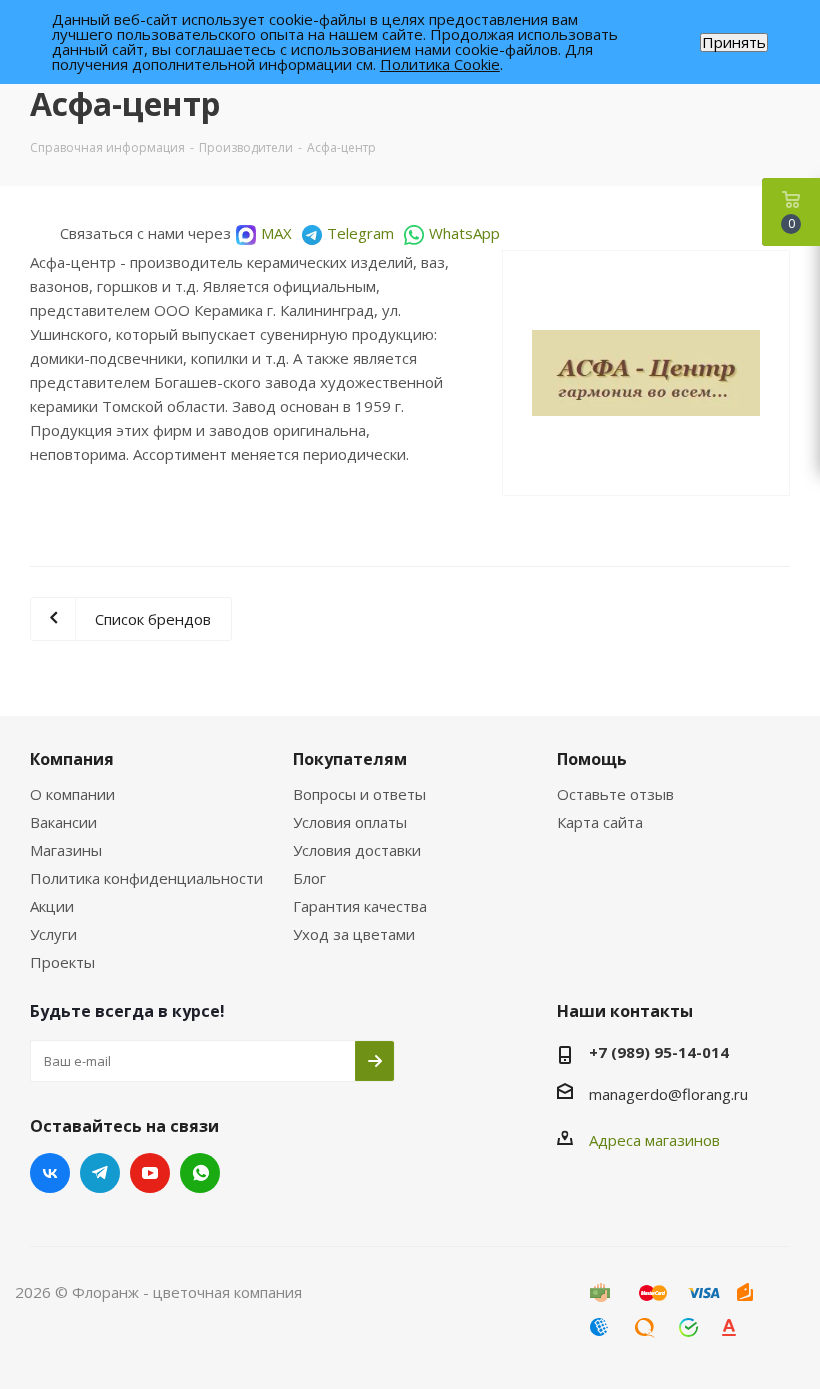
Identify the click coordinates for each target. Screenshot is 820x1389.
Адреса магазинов (654, 1140)
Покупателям (350, 759)
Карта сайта (600, 822)
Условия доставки (357, 850)
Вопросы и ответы (359, 794)
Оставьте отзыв (615, 794)
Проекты (62, 962)
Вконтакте (50, 1173)
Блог (309, 878)
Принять (734, 42)
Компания (72, 759)
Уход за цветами (354, 934)
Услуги (53, 934)
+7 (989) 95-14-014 (659, 1052)
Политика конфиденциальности (146, 878)
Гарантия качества (360, 906)
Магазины (66, 850)
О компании (72, 794)
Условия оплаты (350, 822)
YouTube (150, 1173)
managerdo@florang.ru (668, 1094)
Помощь (592, 759)
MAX (276, 233)
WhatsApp (464, 233)
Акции (52, 906)
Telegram (360, 233)
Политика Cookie (440, 64)
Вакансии (63, 822)
